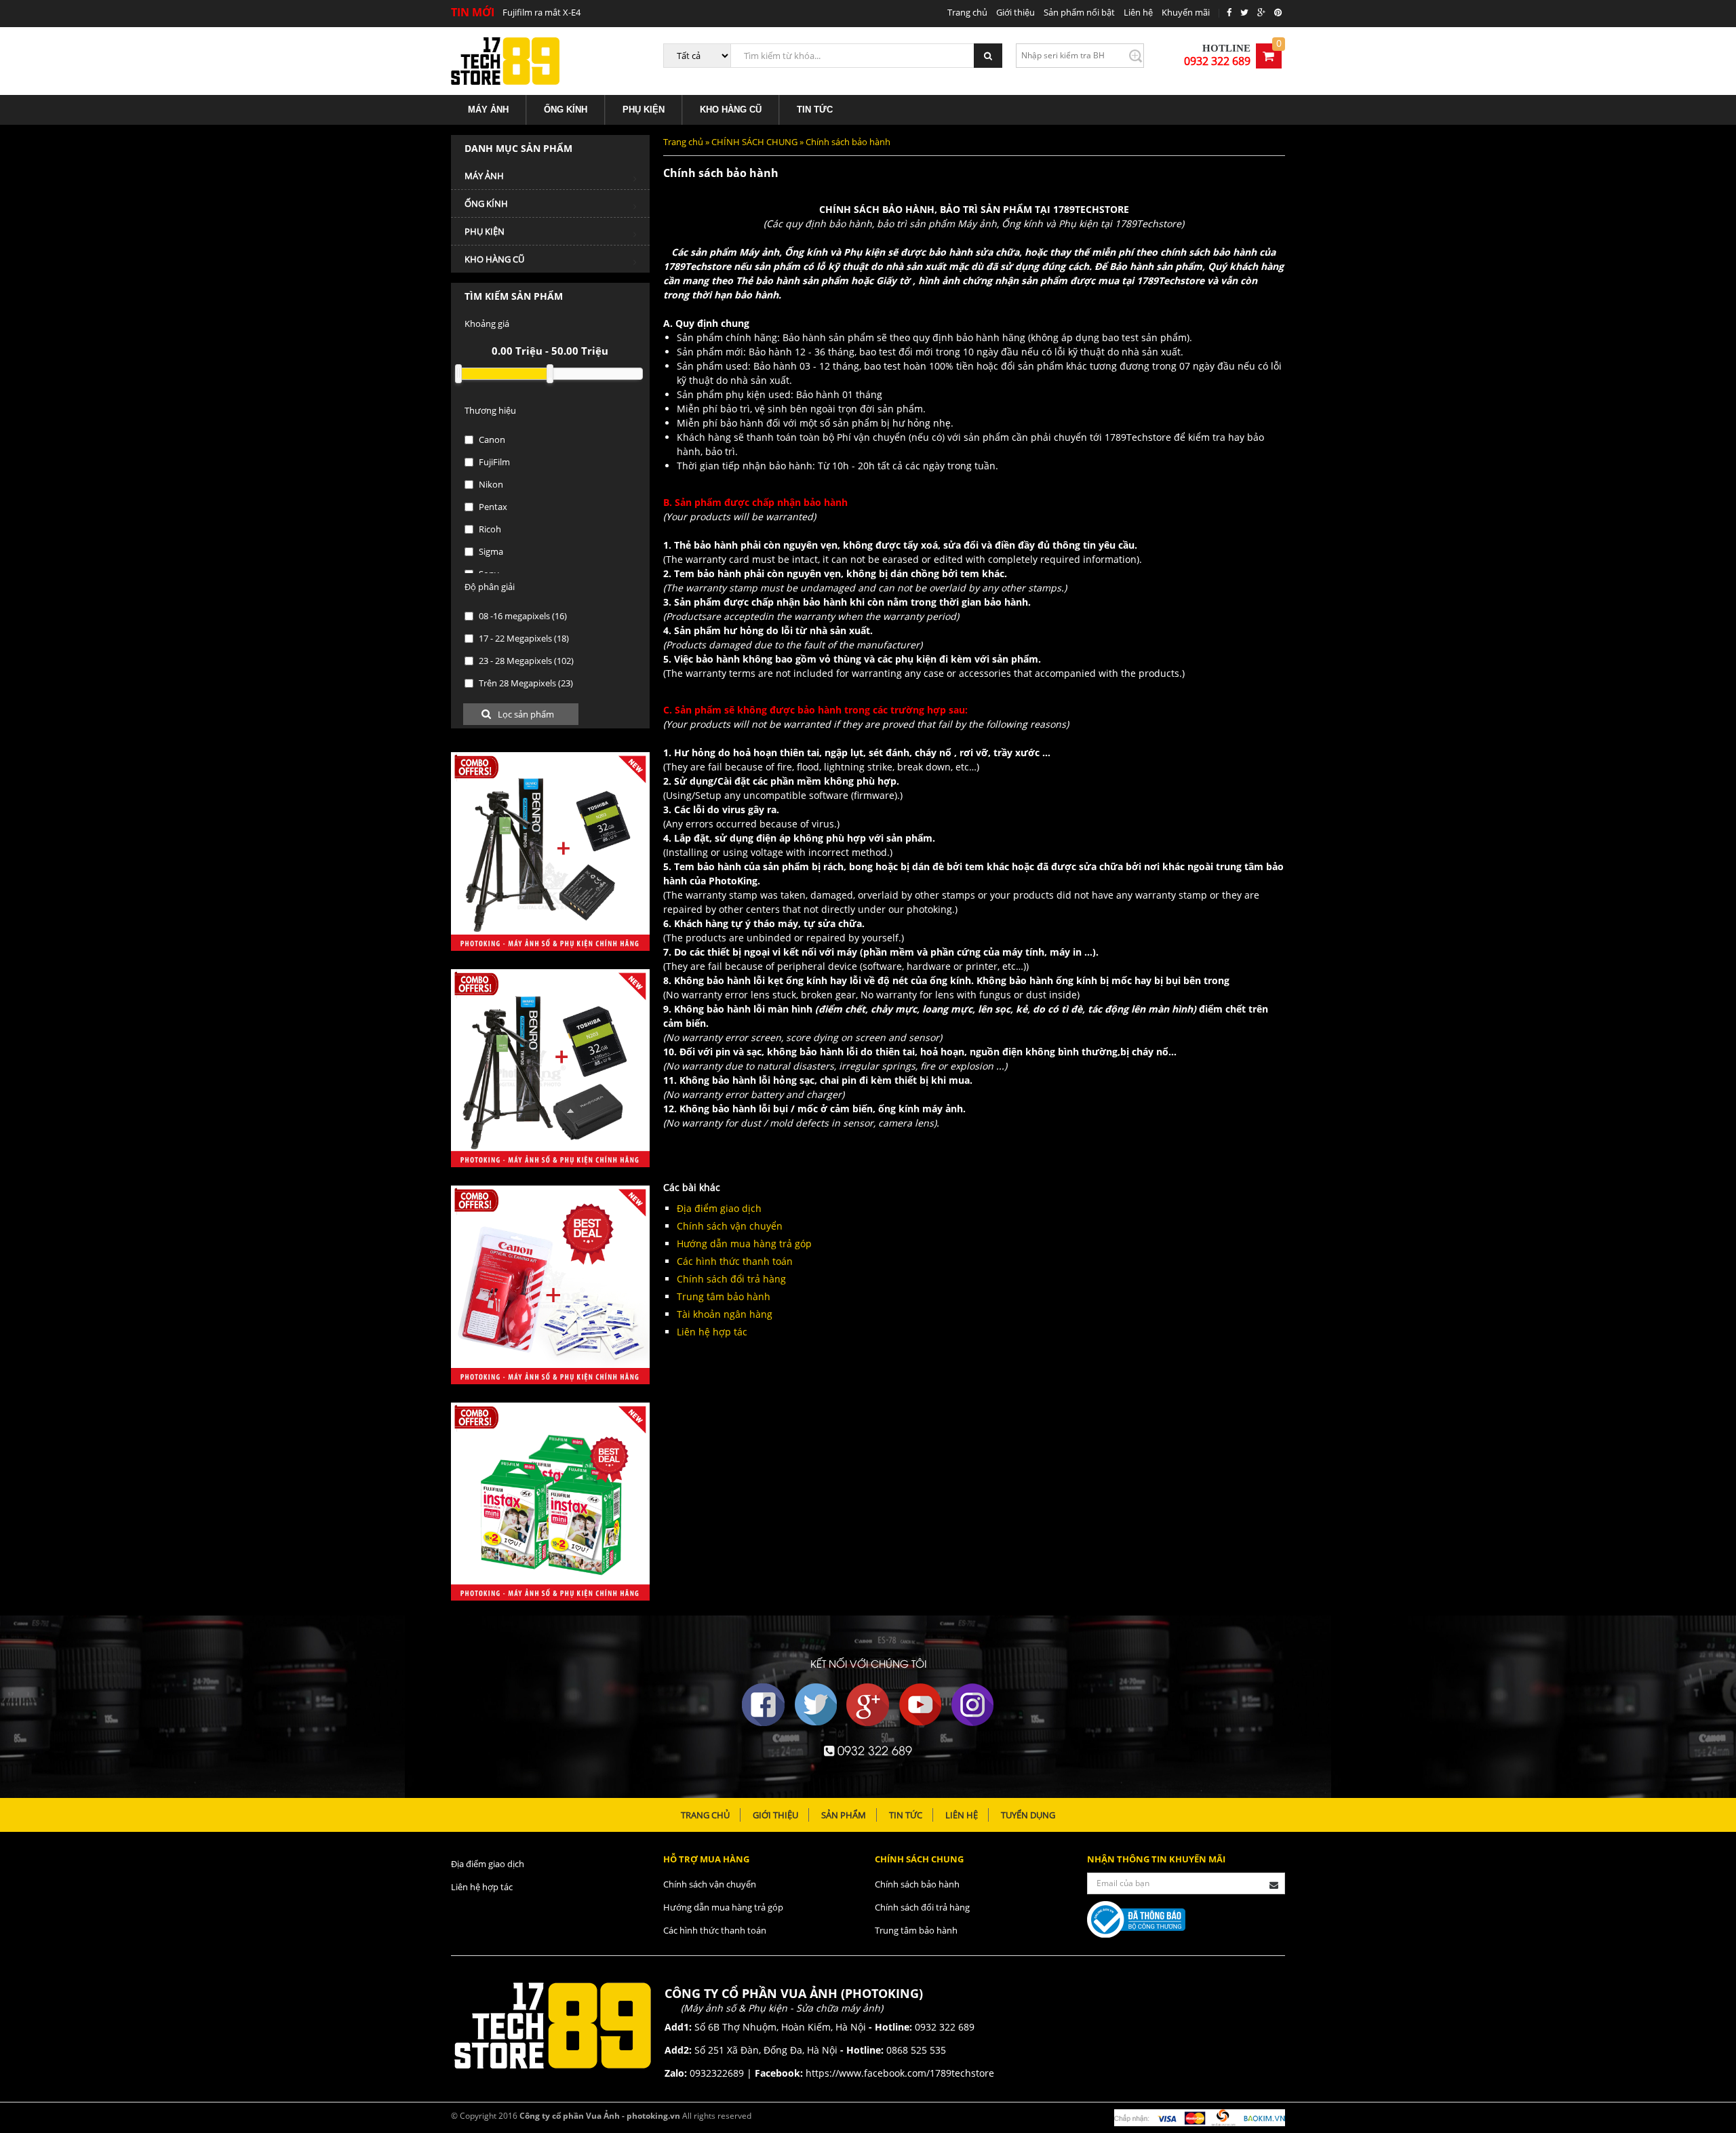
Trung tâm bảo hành (724, 1296)
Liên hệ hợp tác (712, 1332)
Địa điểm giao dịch (719, 1208)
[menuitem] (489, 110)
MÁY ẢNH (488, 110)
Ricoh (489, 529)
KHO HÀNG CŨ (731, 110)
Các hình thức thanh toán (735, 1261)
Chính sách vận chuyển (730, 1226)
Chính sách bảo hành (917, 1884)
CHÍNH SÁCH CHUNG (754, 142)
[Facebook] (764, 1705)
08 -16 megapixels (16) (522, 616)
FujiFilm (493, 462)
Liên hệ (1138, 12)
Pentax (492, 507)
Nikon (490, 484)
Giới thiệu (1015, 12)
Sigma (490, 551)
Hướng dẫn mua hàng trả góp (744, 1244)
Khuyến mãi (1186, 12)
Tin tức (906, 1815)
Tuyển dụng (1028, 1815)
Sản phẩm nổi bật (1079, 12)
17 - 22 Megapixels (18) (523, 638)
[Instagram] (972, 1705)
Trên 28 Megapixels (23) (525, 683)
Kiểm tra (1135, 56)
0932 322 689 (1217, 61)
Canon (491, 439)
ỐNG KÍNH (566, 110)
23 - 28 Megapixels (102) (525, 661)
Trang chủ (967, 12)
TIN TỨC (815, 110)
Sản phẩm (844, 1815)
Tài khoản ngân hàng (725, 1314)
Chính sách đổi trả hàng (731, 1279)
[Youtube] (920, 1705)
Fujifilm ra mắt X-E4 (541, 12)
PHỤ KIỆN (644, 110)
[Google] (868, 1705)
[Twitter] (816, 1705)
